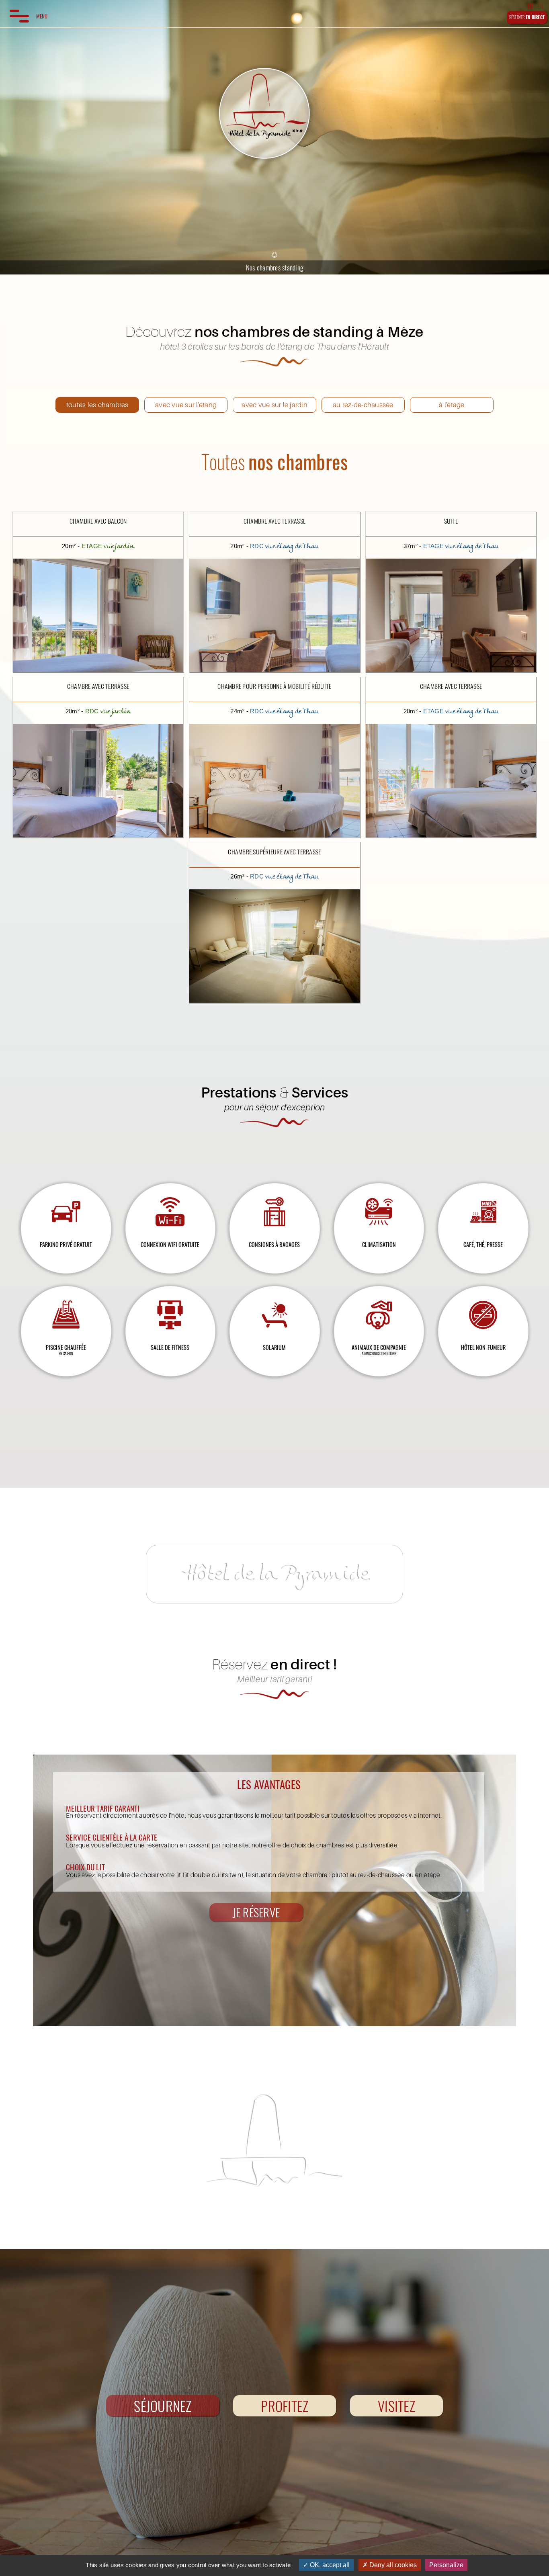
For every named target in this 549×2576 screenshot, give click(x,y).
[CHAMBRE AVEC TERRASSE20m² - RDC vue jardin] (98, 678)
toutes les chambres (97, 404)
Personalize (446, 2565)
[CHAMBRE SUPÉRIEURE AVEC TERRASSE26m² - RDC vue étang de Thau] (274, 843)
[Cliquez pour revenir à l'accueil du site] (264, 114)
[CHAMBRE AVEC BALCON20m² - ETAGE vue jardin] (98, 513)
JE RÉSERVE (256, 1912)
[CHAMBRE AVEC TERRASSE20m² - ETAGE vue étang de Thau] (451, 678)
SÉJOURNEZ (163, 2406)
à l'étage (452, 404)
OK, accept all (329, 2565)
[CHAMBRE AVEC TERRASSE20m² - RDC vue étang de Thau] (274, 513)
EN (541, 6)
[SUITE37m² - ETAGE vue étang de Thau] (451, 513)
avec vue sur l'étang (186, 404)
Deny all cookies (392, 2565)
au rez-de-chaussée (363, 404)
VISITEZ (396, 2406)
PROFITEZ (285, 2406)
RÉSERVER (527, 17)
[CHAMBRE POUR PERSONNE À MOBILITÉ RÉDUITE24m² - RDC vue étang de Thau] (274, 678)
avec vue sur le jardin (274, 404)
